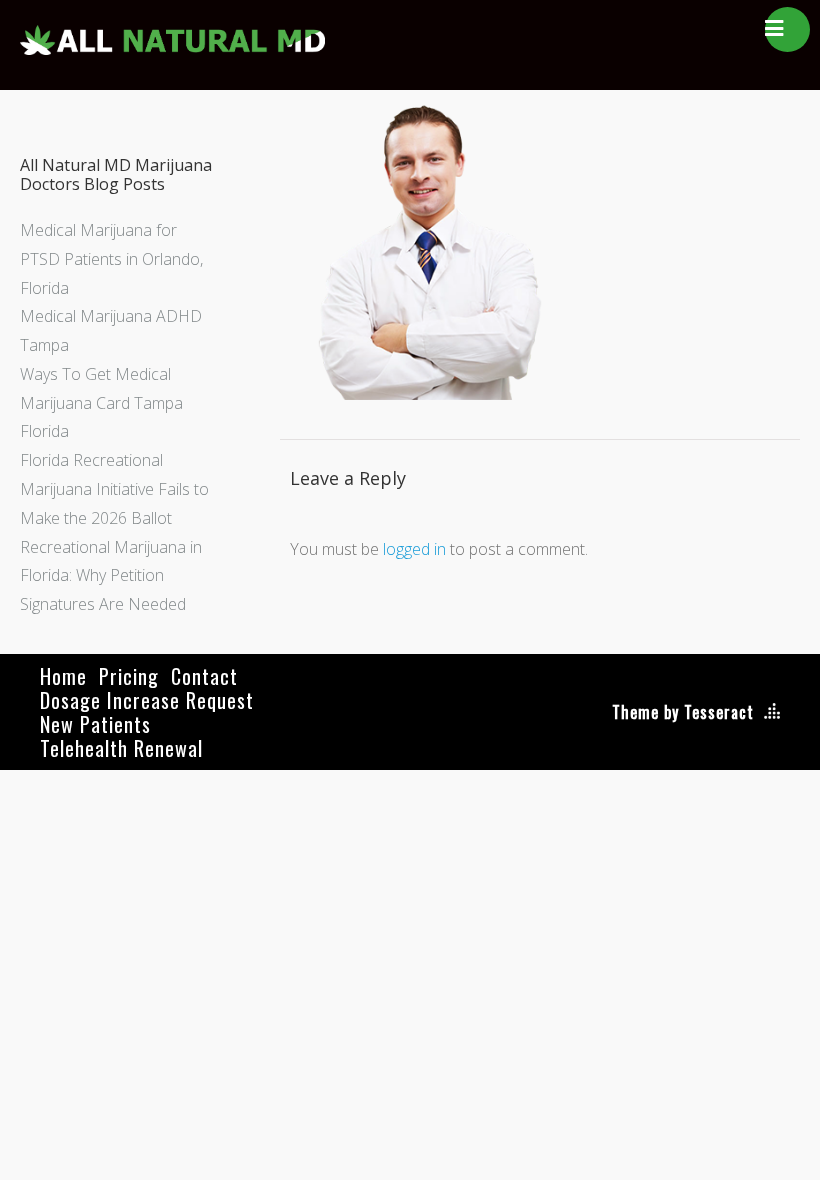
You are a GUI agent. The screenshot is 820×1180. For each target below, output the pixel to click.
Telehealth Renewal (121, 748)
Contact (204, 676)
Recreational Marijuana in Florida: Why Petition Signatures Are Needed (111, 576)
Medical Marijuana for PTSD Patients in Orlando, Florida (111, 259)
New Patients (95, 724)
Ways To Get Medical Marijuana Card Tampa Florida (101, 403)
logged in (414, 549)
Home (63, 676)
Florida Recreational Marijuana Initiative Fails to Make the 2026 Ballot (114, 489)
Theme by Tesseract (683, 712)
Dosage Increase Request (147, 700)
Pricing (129, 676)
